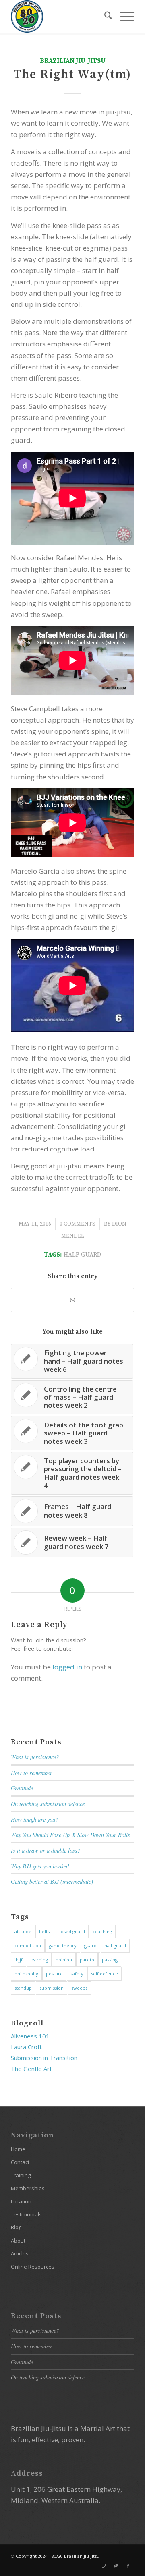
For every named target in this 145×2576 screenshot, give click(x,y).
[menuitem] (104, 17)
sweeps (79, 1988)
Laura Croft (26, 2047)
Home (18, 2149)
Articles (20, 2253)
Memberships (28, 2188)
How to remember (32, 1773)
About (18, 2241)
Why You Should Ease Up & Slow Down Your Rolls (70, 1835)
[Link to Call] (104, 2566)
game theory (63, 1945)
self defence (105, 1974)
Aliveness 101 (30, 2036)
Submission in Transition (44, 2058)
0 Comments (78, 1224)
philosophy (26, 1974)
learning (39, 1960)
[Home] (60, 17)
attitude (23, 1931)
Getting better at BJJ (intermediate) (52, 1881)
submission (52, 1988)
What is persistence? (35, 1757)
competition (28, 1945)
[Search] (104, 17)
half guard (82, 1255)
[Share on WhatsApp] (72, 1300)
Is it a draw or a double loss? (46, 1850)
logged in (67, 1667)
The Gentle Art (31, 2069)
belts (44, 1931)
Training (21, 2175)
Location (21, 2201)
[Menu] (123, 17)
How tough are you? (34, 1819)
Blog (16, 2227)
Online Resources (33, 2267)
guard (90, 1945)
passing (110, 1960)
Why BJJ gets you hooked (40, 1866)
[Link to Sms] (116, 2566)
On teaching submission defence (48, 1804)
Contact (20, 2162)
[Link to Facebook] (128, 2566)
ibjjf (19, 1960)
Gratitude (22, 1788)
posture (54, 1974)
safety (77, 1974)
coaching (102, 1931)
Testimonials (26, 2214)
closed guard (71, 1931)
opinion (64, 1960)
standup (23, 1988)
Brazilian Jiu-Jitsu (73, 61)
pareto (87, 1960)
